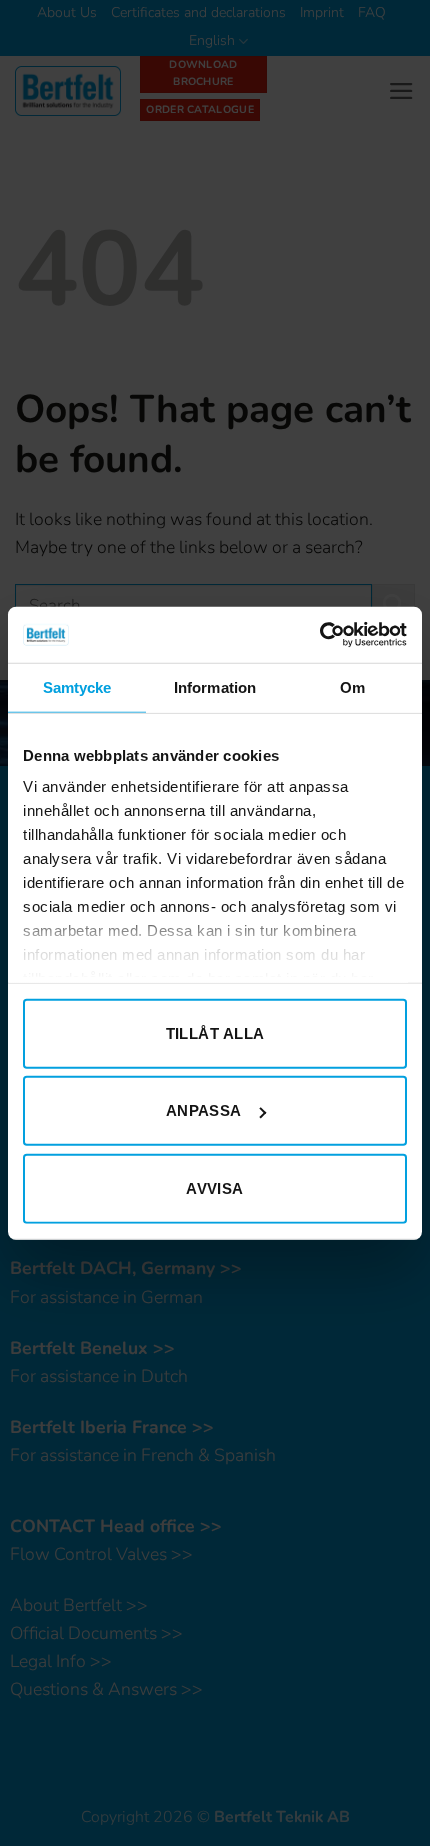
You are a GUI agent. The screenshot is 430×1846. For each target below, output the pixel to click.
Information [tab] (215, 686)
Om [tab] (352, 686)
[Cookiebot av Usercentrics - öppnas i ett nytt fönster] (319, 635)
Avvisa (215, 1187)
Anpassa (204, 1110)
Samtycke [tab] (77, 686)
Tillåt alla (215, 1032)
